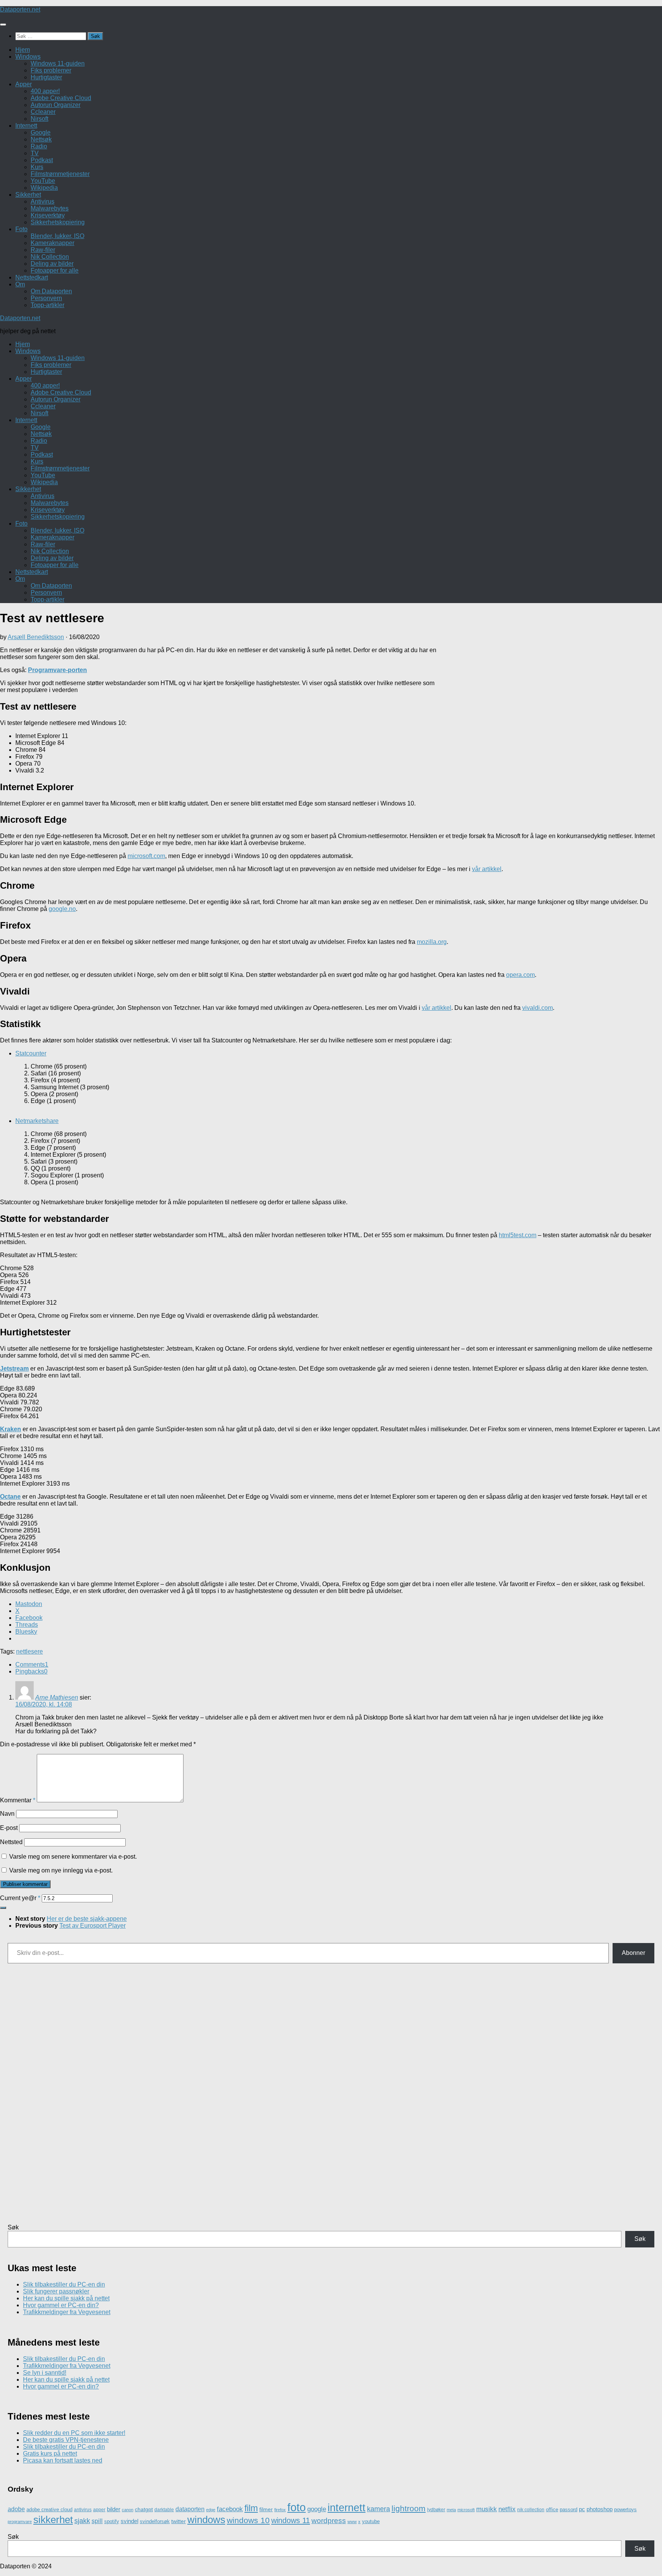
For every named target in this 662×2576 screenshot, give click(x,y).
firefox (280, 2510)
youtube (371, 2521)
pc (582, 2509)
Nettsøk (41, 139)
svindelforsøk (155, 2521)
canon (128, 2510)
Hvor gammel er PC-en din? (61, 2305)
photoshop (600, 2509)
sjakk (82, 2521)
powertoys (625, 2509)
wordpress (329, 2521)
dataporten (190, 2509)
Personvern (46, 298)
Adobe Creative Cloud (61, 98)
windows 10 (248, 2520)
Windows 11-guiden (58, 63)
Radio (39, 146)
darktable (164, 2510)
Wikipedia (44, 188)
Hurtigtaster (46, 77)
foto (297, 2507)
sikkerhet (53, 2520)
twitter (179, 2521)
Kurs (37, 167)
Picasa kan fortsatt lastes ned (63, 2460)
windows (206, 2520)
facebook (230, 2509)
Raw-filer (43, 250)
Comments (32, 1664)
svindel (129, 2521)
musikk (487, 2509)
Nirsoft (39, 119)
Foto (21, 229)
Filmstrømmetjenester (60, 174)
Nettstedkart (32, 277)
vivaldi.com (537, 1008)
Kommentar (18, 1800)
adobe (16, 2509)
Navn (7, 1814)
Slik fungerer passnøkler (56, 2291)
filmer (266, 2509)
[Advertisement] (551, 723)
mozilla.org (432, 942)
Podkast (42, 160)
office (552, 2509)
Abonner (633, 1953)
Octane (10, 1497)
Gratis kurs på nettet (50, 2454)
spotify (112, 2521)
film (251, 2508)
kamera (379, 2509)
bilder (114, 2509)
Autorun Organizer (56, 105)
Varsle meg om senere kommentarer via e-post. (73, 1857)
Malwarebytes (50, 208)
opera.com (520, 975)
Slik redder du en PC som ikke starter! (74, 2433)
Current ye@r (20, 1898)
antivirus (83, 2509)
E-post (9, 1828)
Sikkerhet (28, 195)
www (352, 2522)
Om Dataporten (51, 291)
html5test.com (518, 1235)
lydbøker (436, 2510)
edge (211, 2510)
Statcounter (31, 1053)
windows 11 (291, 2520)
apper (99, 2510)
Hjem (23, 50)
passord (569, 2509)
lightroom (409, 2508)
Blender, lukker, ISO (57, 236)
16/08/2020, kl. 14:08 (44, 1704)
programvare (20, 2522)
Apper (24, 84)
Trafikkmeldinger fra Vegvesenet (67, 2312)
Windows (28, 57)
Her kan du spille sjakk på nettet (66, 2298)
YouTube (43, 181)
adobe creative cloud (49, 2509)
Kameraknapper (52, 243)
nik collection (531, 2510)
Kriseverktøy (48, 215)
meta (451, 2510)
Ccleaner (43, 112)
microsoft (466, 2510)
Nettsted (11, 1842)
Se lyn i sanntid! (45, 2373)
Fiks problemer (51, 70)
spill (97, 2521)
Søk (13, 2227)
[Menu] (3, 25)
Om (20, 284)
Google (41, 132)
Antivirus (43, 201)
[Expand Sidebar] (3, 1908)
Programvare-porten (57, 670)
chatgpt (144, 2509)
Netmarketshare (37, 1121)
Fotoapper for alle (55, 270)
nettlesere (29, 1651)
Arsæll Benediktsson (36, 637)
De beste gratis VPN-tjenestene (66, 2440)
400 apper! (45, 91)
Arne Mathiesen (57, 1697)
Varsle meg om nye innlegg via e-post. (61, 1870)
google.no (62, 909)
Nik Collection (50, 257)
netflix (507, 2509)
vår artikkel (487, 869)
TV (35, 153)
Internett (26, 126)
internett (347, 2508)
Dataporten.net (20, 9)
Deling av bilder (52, 264)
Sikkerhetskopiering (58, 222)
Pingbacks (31, 1671)
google (317, 2509)
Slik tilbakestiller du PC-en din (64, 2284)
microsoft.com (146, 856)
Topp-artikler (48, 305)
